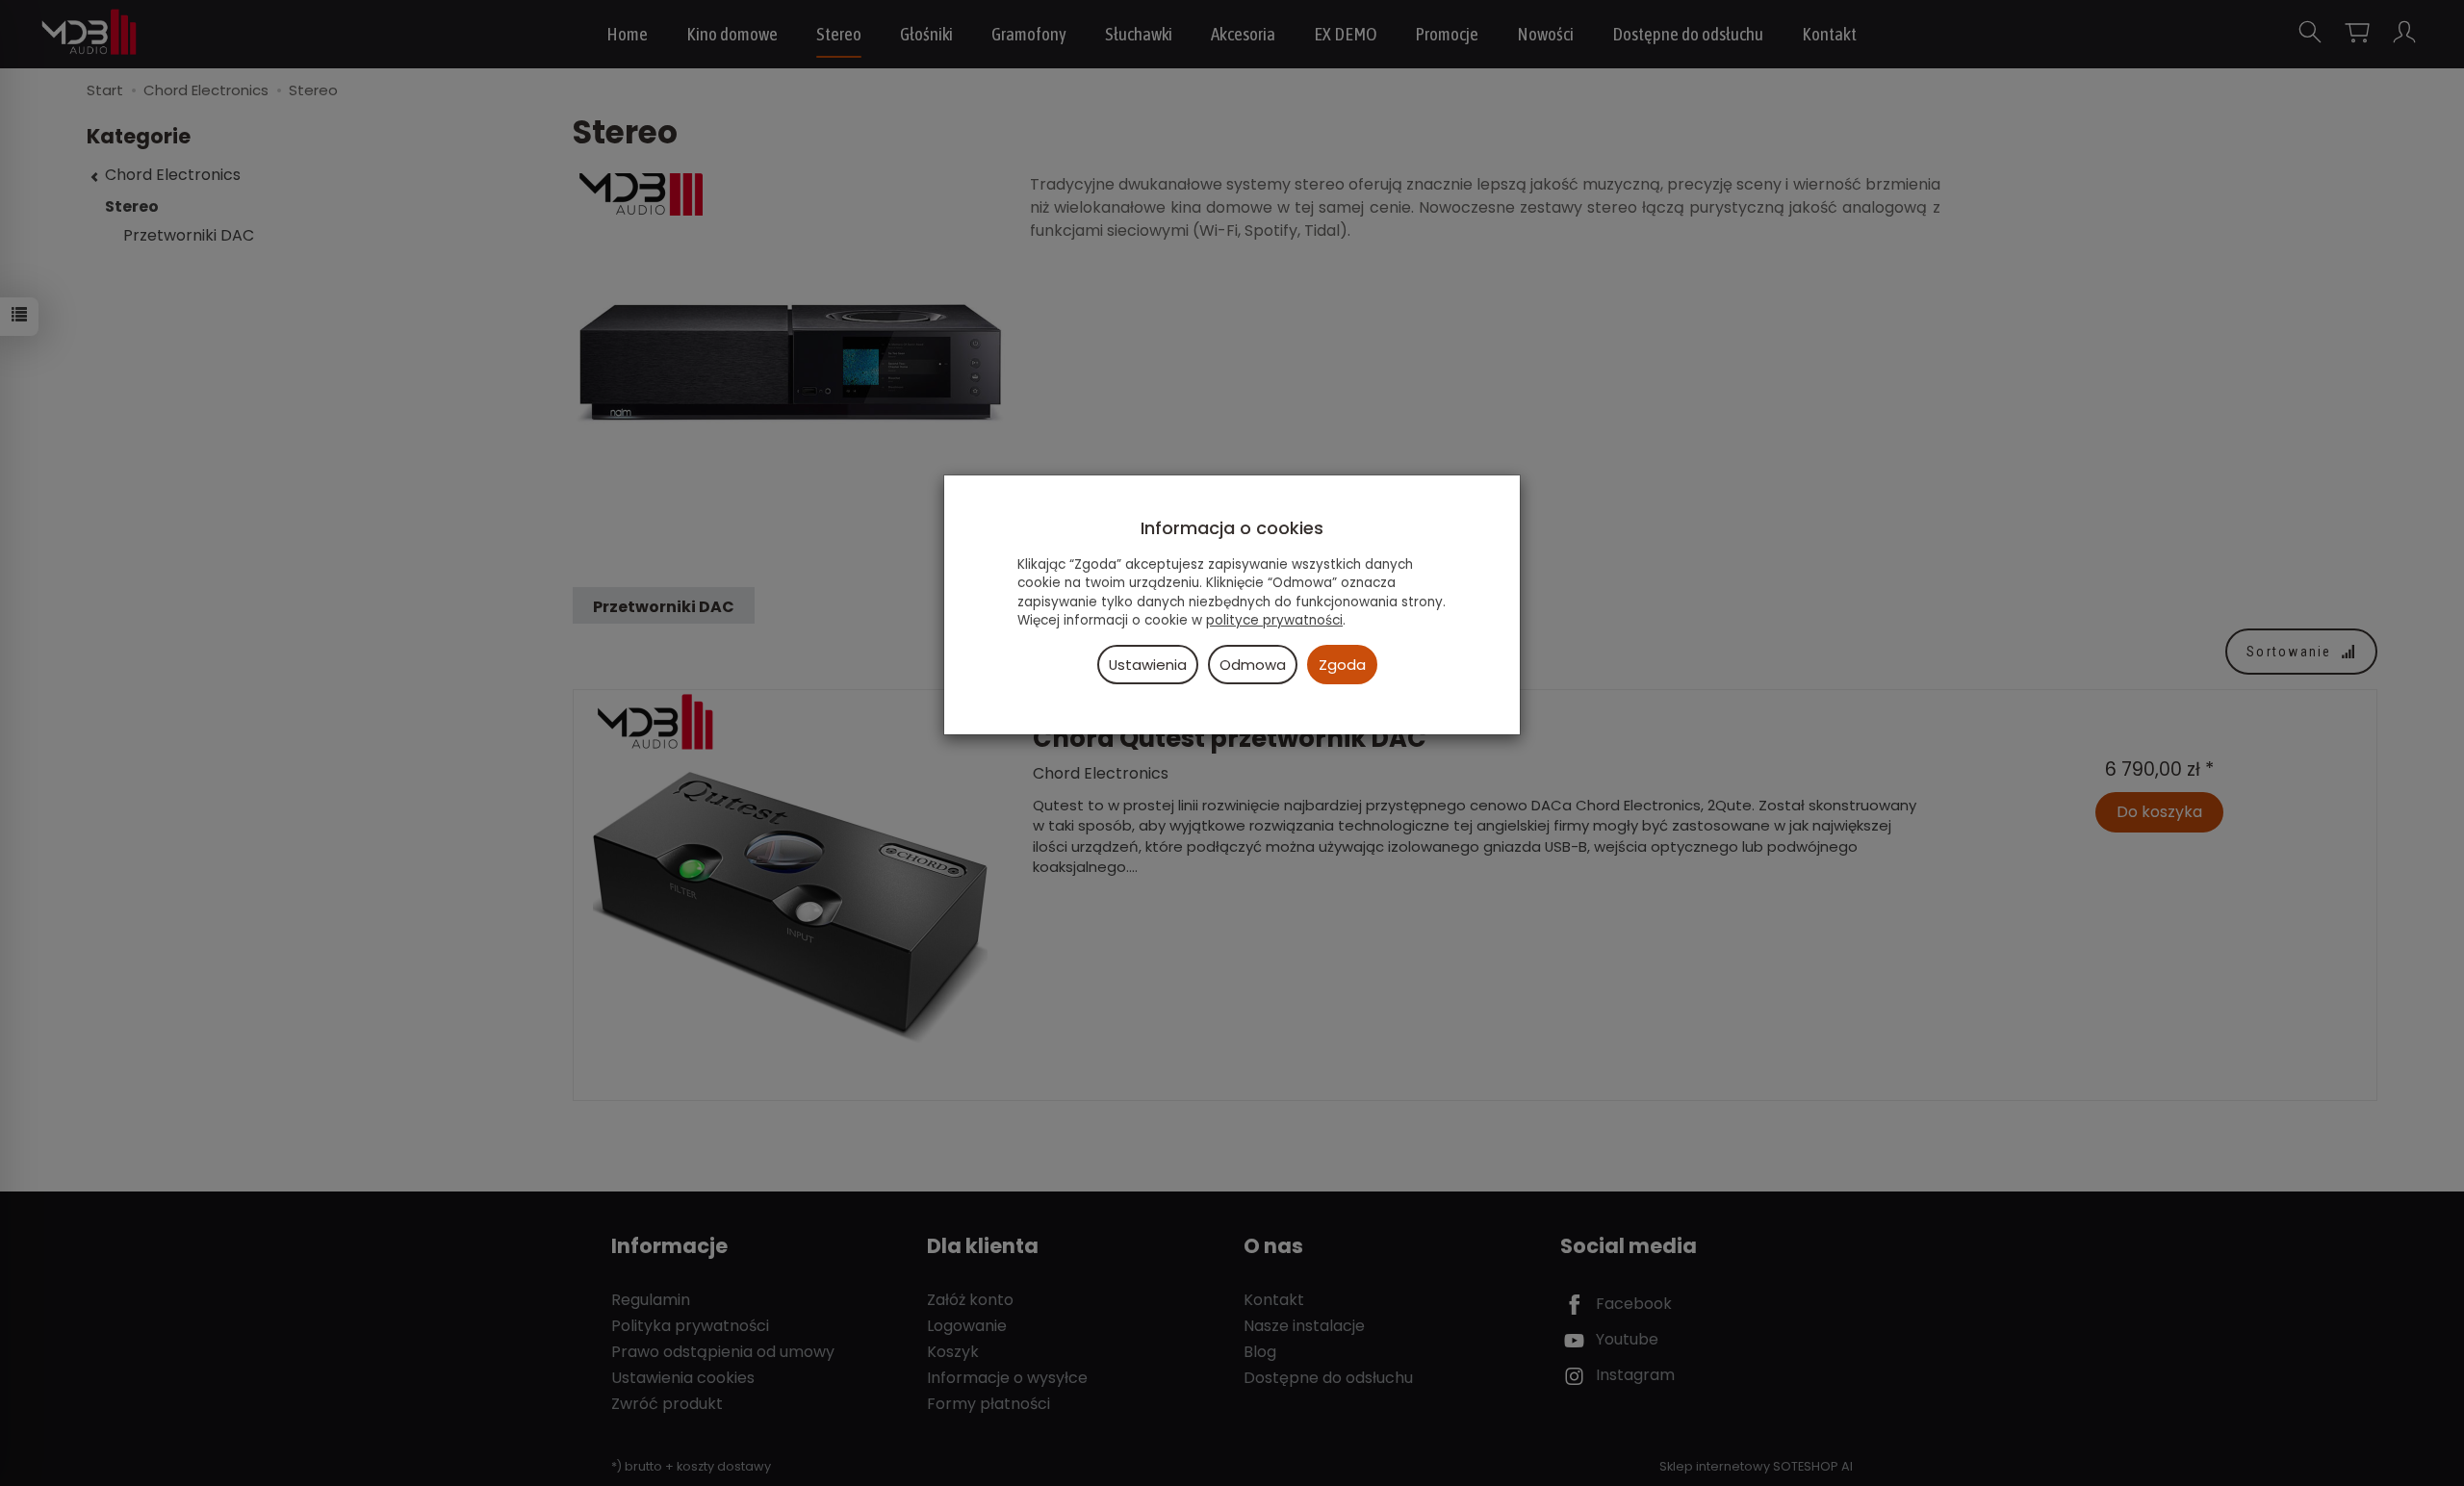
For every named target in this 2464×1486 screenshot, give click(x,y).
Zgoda (1342, 665)
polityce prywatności (1274, 620)
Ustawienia (1148, 665)
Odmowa (1253, 665)
